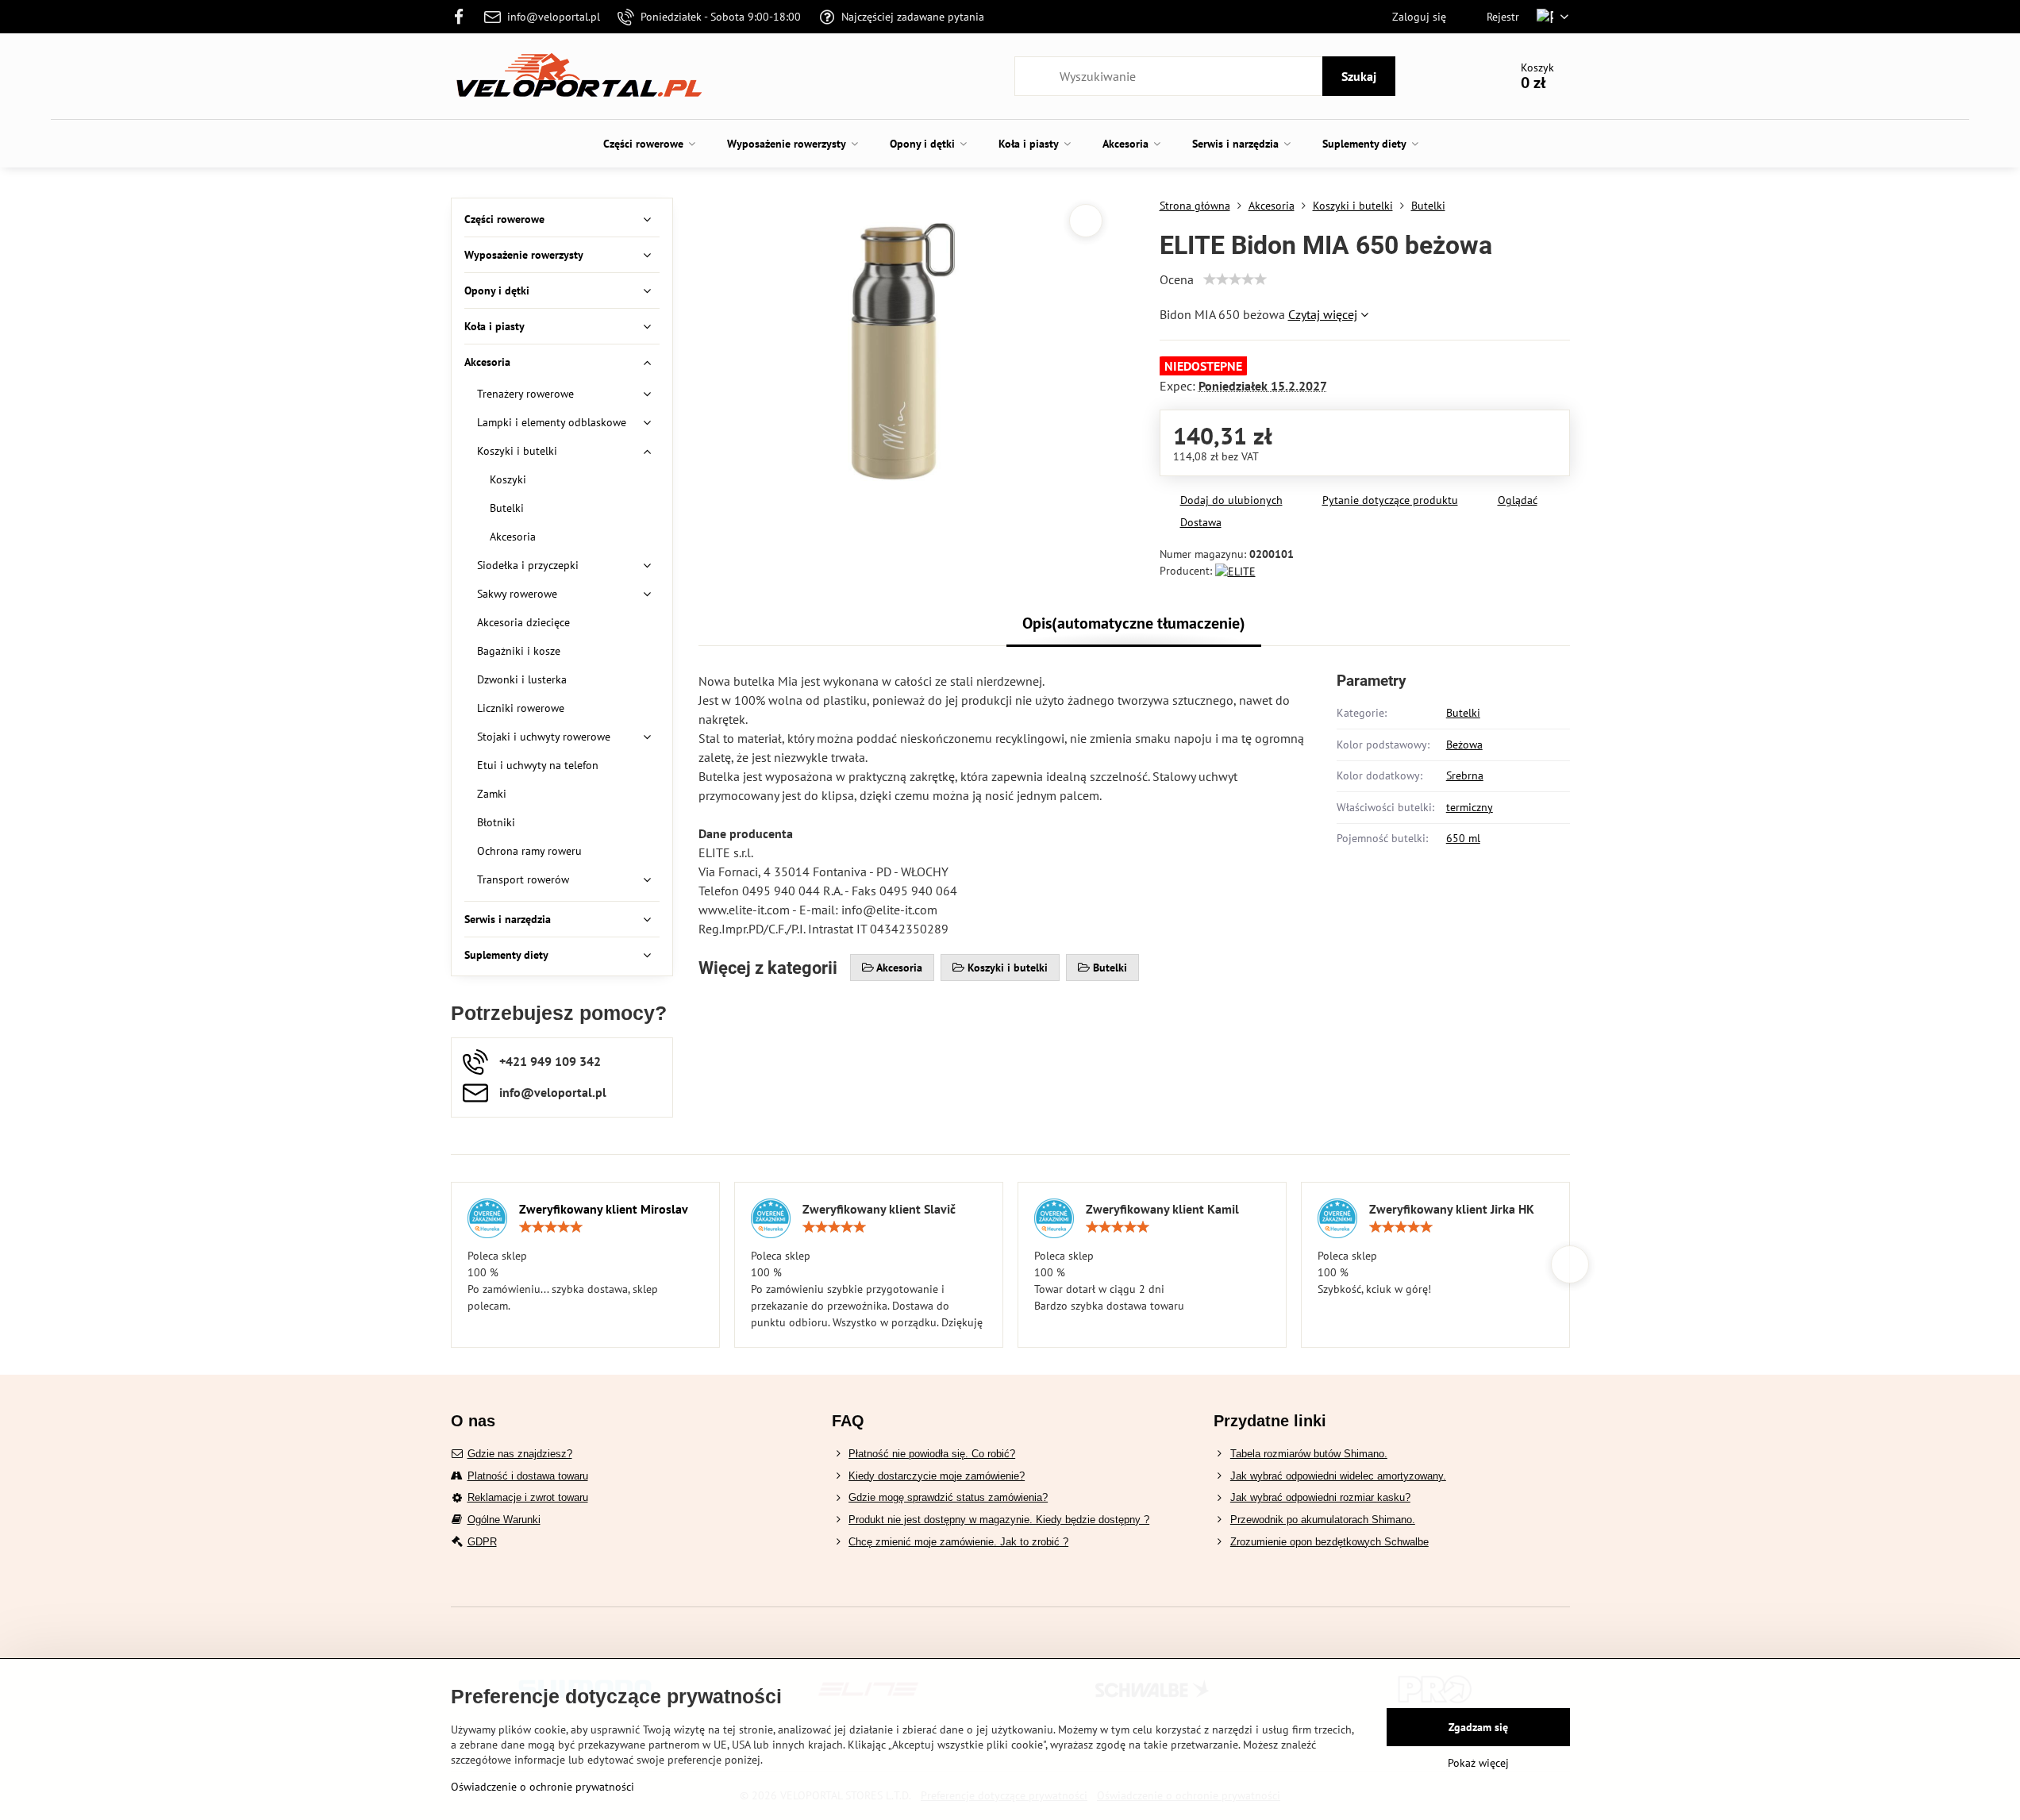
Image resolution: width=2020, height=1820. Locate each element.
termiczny (1470, 807)
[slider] (1235, 279)
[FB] (464, 17)
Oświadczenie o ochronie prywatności (543, 1787)
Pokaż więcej (1478, 1763)
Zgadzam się (1478, 1727)
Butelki (1463, 713)
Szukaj (1359, 76)
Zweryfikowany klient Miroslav (604, 1209)
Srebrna (1465, 775)
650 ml (1463, 838)
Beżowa (1464, 745)
